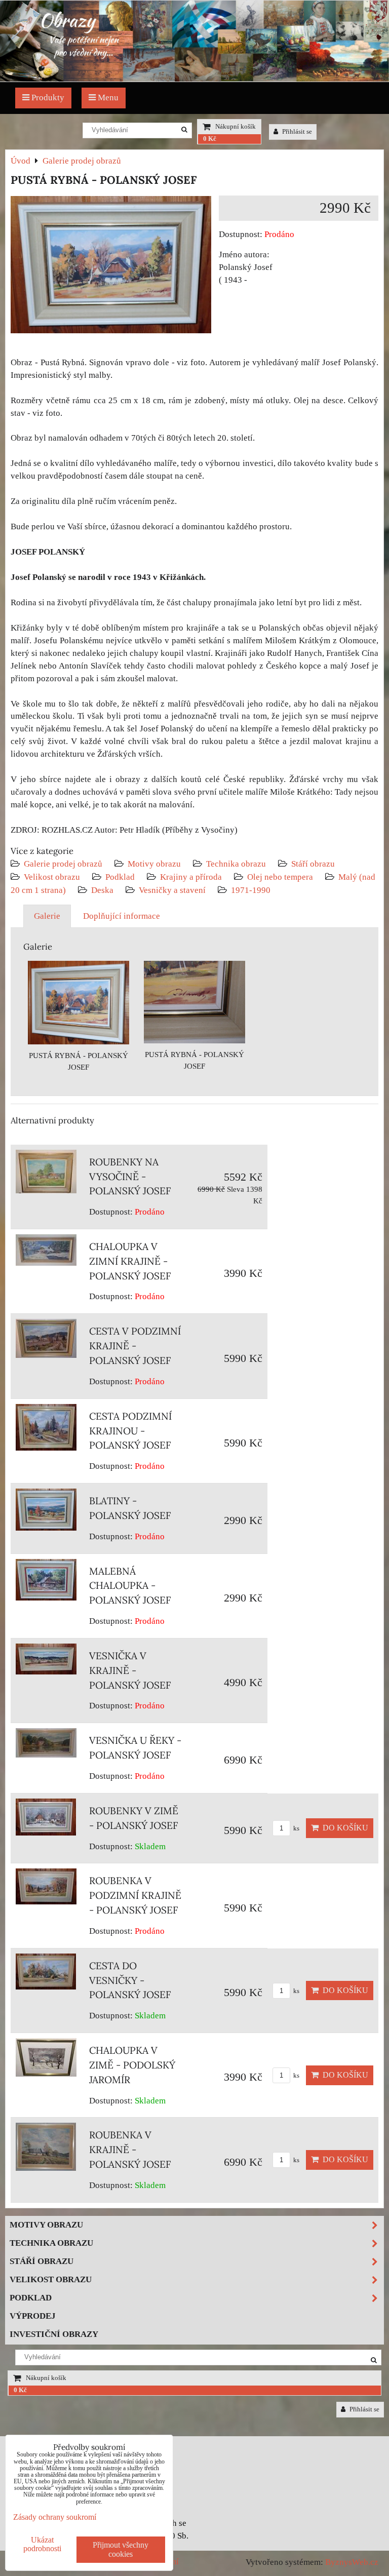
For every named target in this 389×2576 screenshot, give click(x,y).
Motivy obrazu (154, 864)
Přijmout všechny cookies (121, 2549)
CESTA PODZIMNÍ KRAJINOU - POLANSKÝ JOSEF (130, 1431)
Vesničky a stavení (173, 890)
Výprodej (33, 2316)
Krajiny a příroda (191, 877)
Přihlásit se (296, 132)
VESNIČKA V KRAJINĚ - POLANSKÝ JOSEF (130, 1670)
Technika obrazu (236, 864)
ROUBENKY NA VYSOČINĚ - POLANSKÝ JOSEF (130, 1177)
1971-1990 (251, 890)
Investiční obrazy (54, 2334)
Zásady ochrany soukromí (55, 2517)
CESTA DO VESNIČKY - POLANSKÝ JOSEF (130, 1980)
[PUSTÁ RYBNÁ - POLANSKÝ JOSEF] (111, 267)
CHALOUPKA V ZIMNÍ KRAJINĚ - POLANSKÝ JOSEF (130, 1261)
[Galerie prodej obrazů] (194, 79)
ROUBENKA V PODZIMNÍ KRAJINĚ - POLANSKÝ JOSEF (135, 1895)
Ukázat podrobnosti (42, 2544)
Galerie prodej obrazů (63, 864)
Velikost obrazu (52, 877)
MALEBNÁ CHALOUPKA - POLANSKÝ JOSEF (130, 1586)
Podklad (120, 877)
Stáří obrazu (313, 864)
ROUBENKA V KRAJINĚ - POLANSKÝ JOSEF (130, 2150)
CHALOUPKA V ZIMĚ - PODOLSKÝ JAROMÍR (132, 2065)
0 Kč (210, 139)
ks (296, 1828)
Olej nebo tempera (280, 877)
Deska (102, 890)
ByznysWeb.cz (352, 2562)
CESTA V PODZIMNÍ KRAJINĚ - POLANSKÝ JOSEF (135, 1346)
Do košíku (343, 1828)
